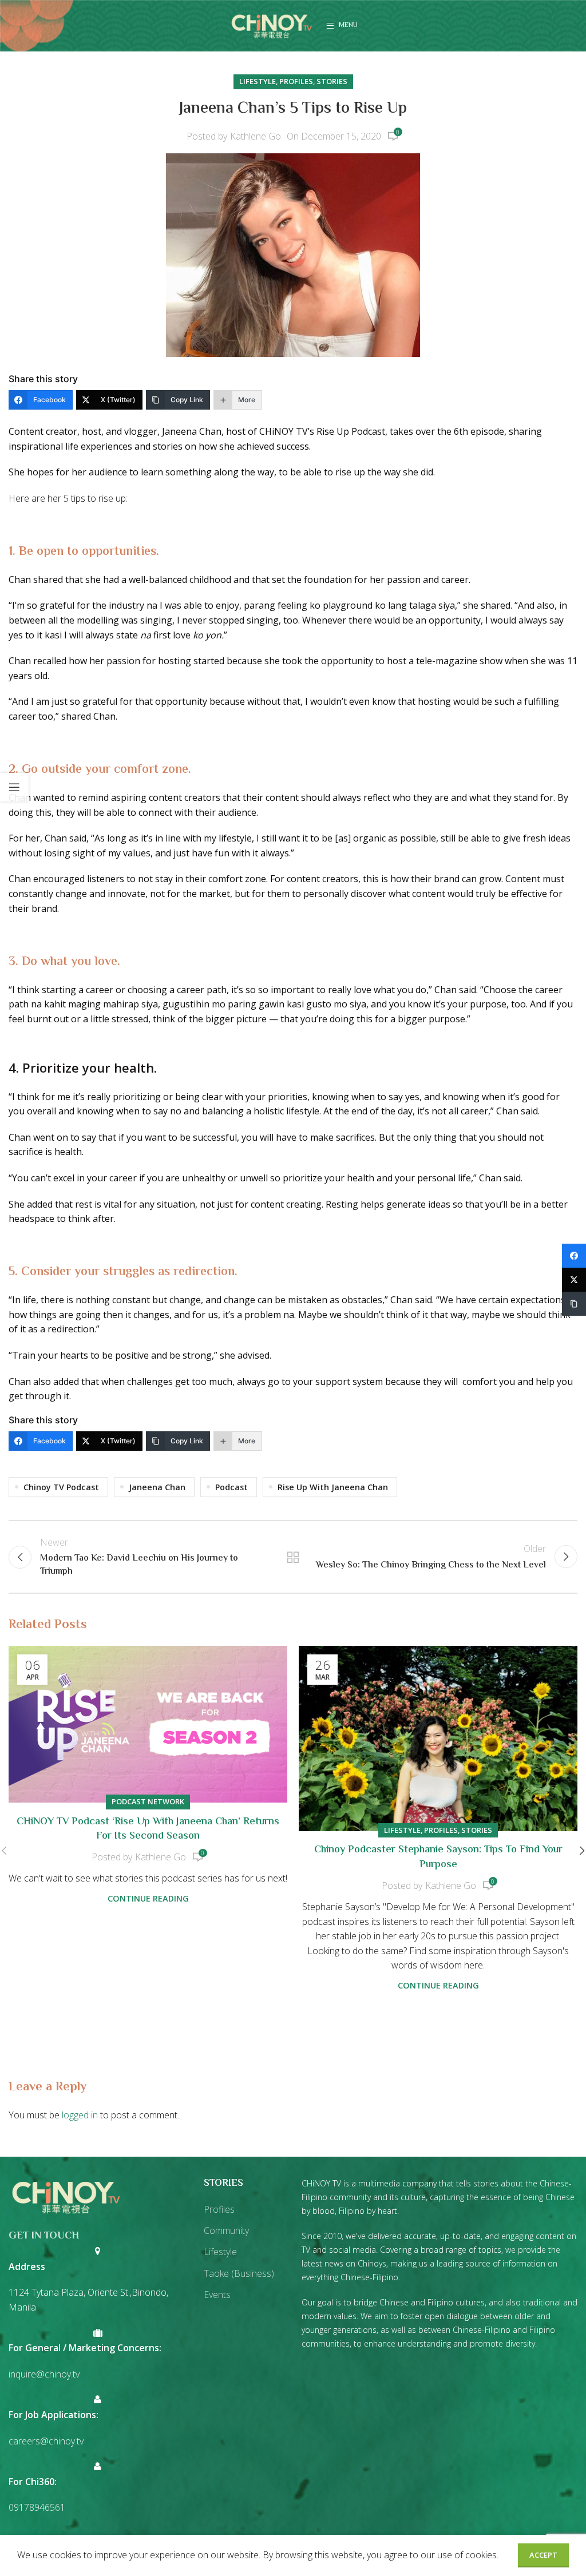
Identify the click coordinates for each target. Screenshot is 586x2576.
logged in (80, 2115)
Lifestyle (258, 81)
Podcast (231, 1487)
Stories (332, 81)
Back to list (293, 1557)
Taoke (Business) (239, 2273)
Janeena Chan (157, 1487)
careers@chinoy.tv (46, 2441)
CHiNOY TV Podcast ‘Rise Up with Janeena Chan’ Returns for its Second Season (148, 1829)
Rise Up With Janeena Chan (333, 1487)
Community (226, 2230)
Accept (543, 2555)
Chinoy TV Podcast (61, 1487)
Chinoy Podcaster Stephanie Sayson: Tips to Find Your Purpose (438, 1857)
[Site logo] (272, 25)
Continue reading (148, 1898)
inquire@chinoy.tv (44, 2374)
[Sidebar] (14, 787)
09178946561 (37, 2507)
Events (217, 2295)
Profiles (296, 81)
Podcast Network (148, 1801)
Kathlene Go (256, 136)
